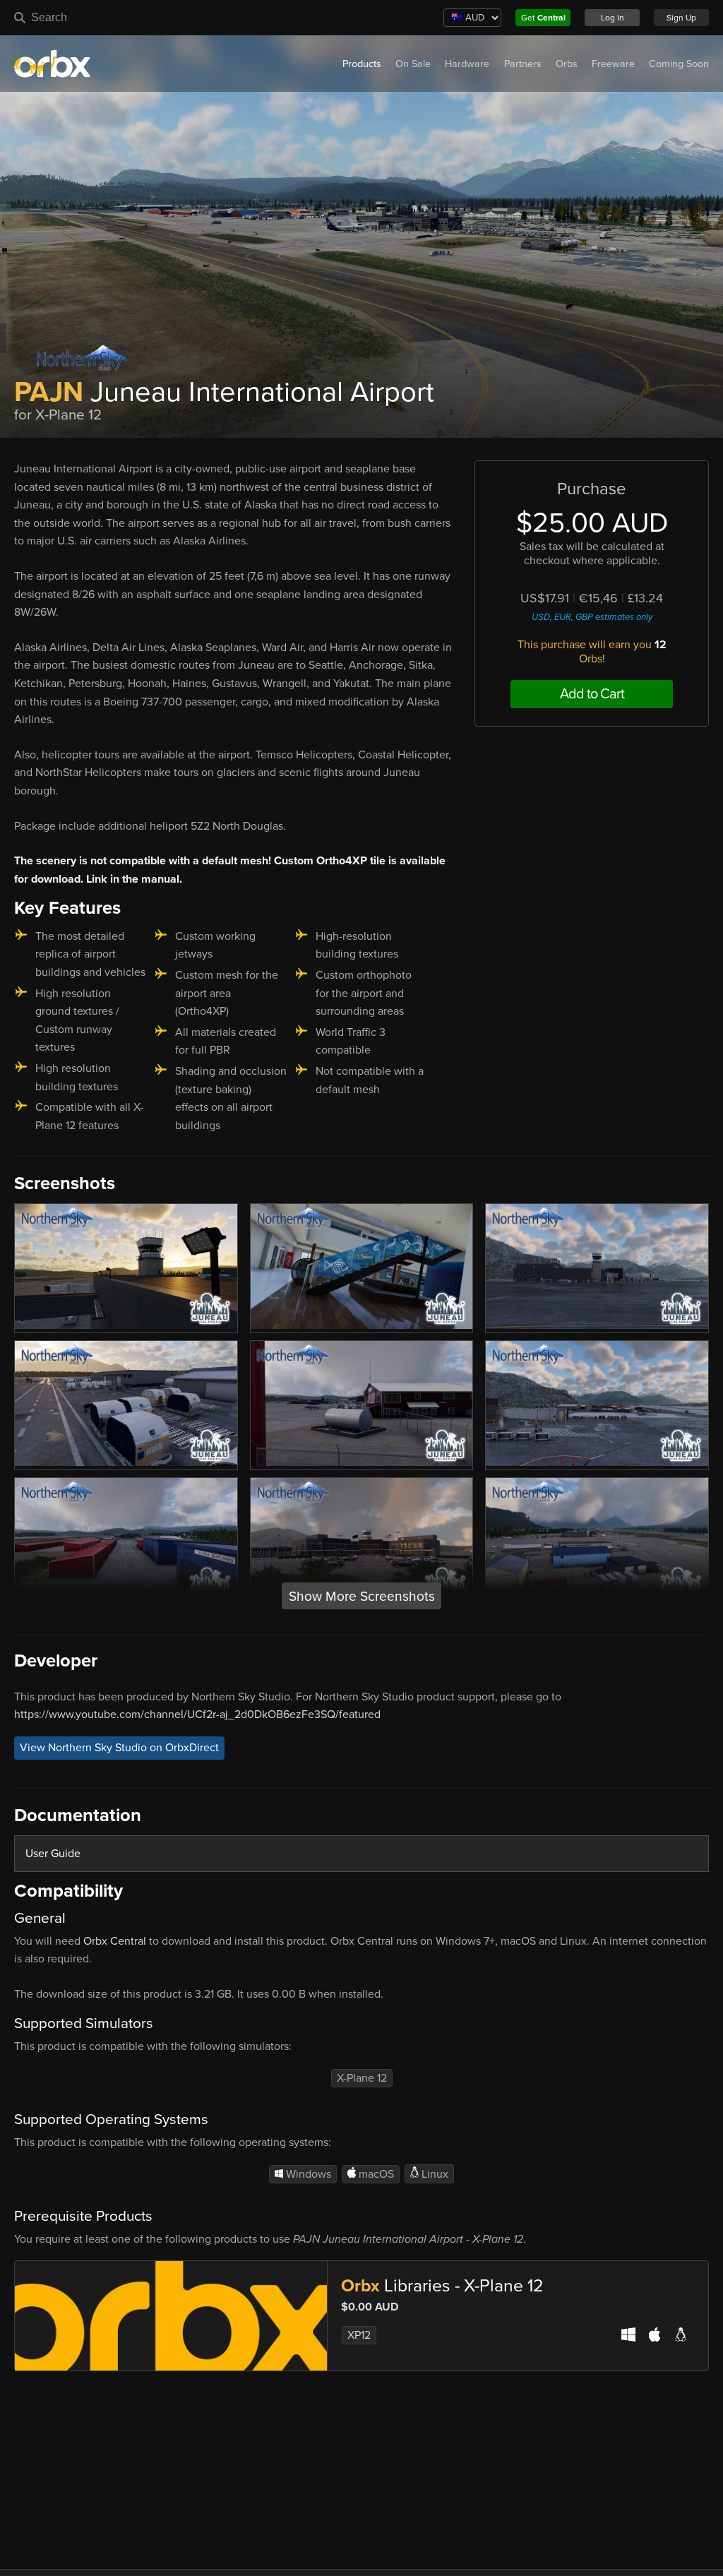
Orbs (567, 64)
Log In (613, 18)
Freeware (613, 64)
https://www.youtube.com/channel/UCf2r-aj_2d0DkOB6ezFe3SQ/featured (197, 1715)
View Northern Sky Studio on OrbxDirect (119, 1748)
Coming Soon (679, 64)
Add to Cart (592, 694)
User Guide (53, 1854)
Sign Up (681, 18)
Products (362, 64)
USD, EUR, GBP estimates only (592, 617)
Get (543, 18)
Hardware (467, 64)
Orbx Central (115, 1941)
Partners (523, 64)
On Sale (413, 64)
